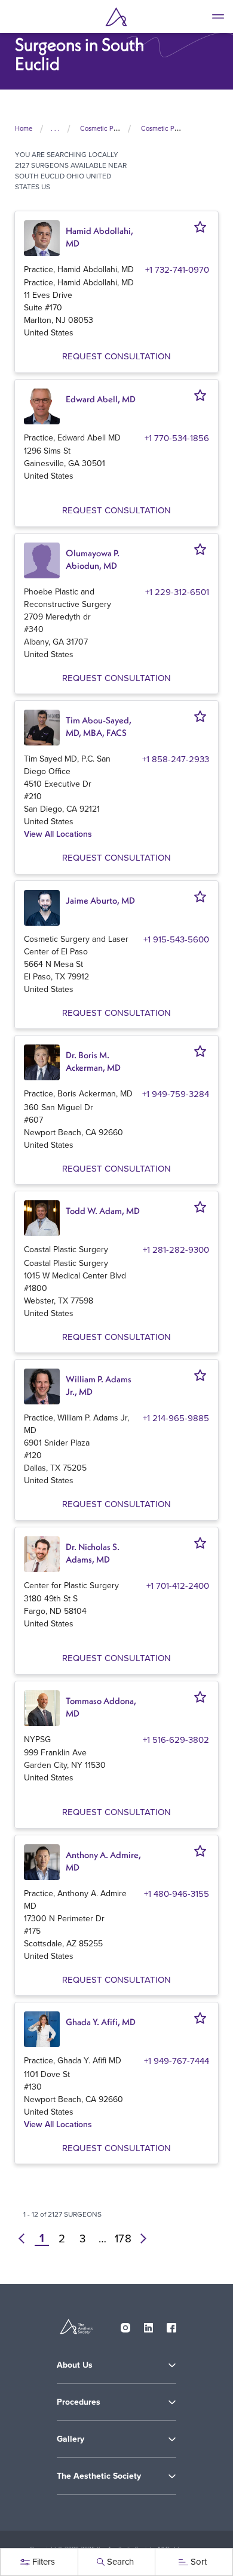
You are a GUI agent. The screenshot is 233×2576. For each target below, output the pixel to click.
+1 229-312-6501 (177, 592)
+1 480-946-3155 (177, 1894)
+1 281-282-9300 (176, 1250)
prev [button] (22, 2238)
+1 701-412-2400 (178, 1586)
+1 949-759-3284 (176, 1094)
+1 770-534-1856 (177, 438)
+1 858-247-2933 (176, 759)
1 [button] (42, 2238)
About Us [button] (75, 2365)
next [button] (143, 2238)
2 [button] (62, 2238)
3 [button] (82, 2238)
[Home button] (116, 17)
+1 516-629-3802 (176, 1740)
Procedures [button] (79, 2402)
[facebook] (171, 2325)
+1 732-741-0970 (177, 269)
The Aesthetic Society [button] (99, 2476)
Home (24, 128)
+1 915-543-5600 (176, 939)
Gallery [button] (70, 2439)
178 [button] (123, 2238)
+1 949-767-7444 (177, 2061)
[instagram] (125, 2325)
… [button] (102, 2238)
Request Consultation (116, 356)
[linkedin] (149, 2325)
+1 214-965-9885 (176, 1418)
